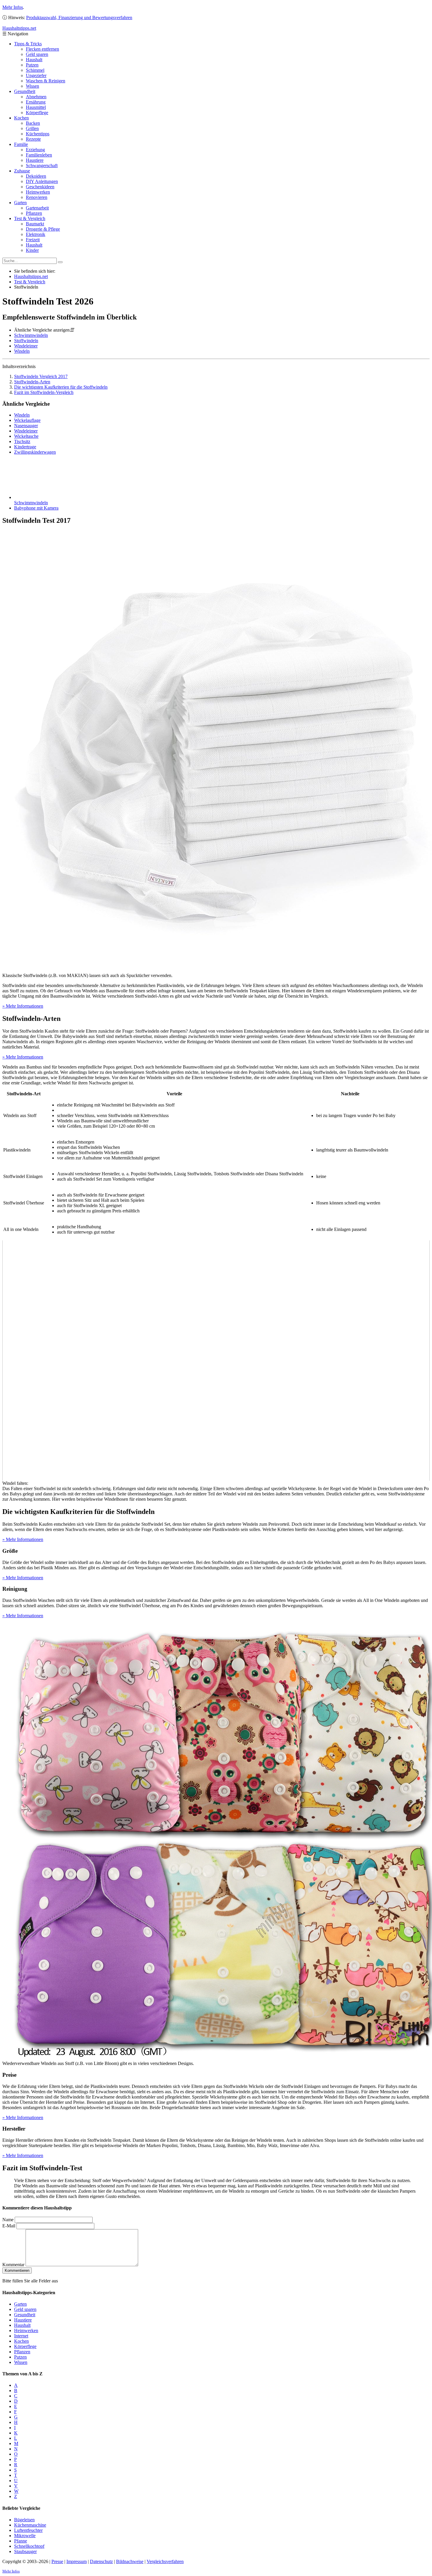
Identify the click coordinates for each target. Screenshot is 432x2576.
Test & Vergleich (30, 218)
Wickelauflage (27, 420)
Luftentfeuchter (28, 2530)
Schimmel (35, 70)
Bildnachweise (130, 2561)
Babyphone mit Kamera (36, 508)
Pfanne (21, 2541)
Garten (20, 203)
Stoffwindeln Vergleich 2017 (41, 376)
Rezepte (33, 139)
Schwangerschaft (42, 165)
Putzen (32, 65)
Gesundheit (25, 91)
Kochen (21, 118)
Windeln (22, 351)
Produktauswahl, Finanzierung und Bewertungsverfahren (79, 18)
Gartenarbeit (37, 208)
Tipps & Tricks (28, 44)
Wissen (32, 86)
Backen (33, 123)
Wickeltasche (26, 436)
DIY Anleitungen (42, 181)
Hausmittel (36, 107)
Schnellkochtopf (29, 2546)
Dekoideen (36, 176)
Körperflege (37, 113)
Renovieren (37, 197)
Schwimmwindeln (31, 335)
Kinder (32, 250)
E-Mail (9, 2226)
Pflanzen (34, 213)
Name (8, 2220)
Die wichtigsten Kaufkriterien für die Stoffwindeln (61, 387)
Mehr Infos (13, 7)
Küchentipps (38, 134)
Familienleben (39, 155)
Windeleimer (26, 346)
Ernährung (36, 102)
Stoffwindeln (26, 341)
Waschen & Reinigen (46, 81)
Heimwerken (38, 192)
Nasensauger (26, 426)
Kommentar (13, 2265)
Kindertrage (25, 447)
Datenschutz (101, 2561)
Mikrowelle (25, 2536)
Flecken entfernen (42, 49)
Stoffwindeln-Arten (32, 382)
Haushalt (34, 60)
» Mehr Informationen (23, 1006)
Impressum (77, 2561)
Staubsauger (25, 2551)
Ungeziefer (36, 75)
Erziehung (35, 150)
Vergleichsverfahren (165, 2561)
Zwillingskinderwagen (35, 452)
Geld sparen (37, 54)
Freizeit (33, 240)
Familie (21, 144)
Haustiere (35, 160)
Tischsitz (22, 441)
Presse (57, 2561)
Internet (21, 2336)
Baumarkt (35, 224)
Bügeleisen (24, 2520)
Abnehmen (36, 97)
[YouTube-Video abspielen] (216, 1361)
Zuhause (22, 171)
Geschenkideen (40, 187)
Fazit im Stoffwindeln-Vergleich (44, 392)
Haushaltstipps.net (31, 276)
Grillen (32, 128)
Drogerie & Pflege (43, 229)
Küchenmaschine (30, 2525)
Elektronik (36, 234)
